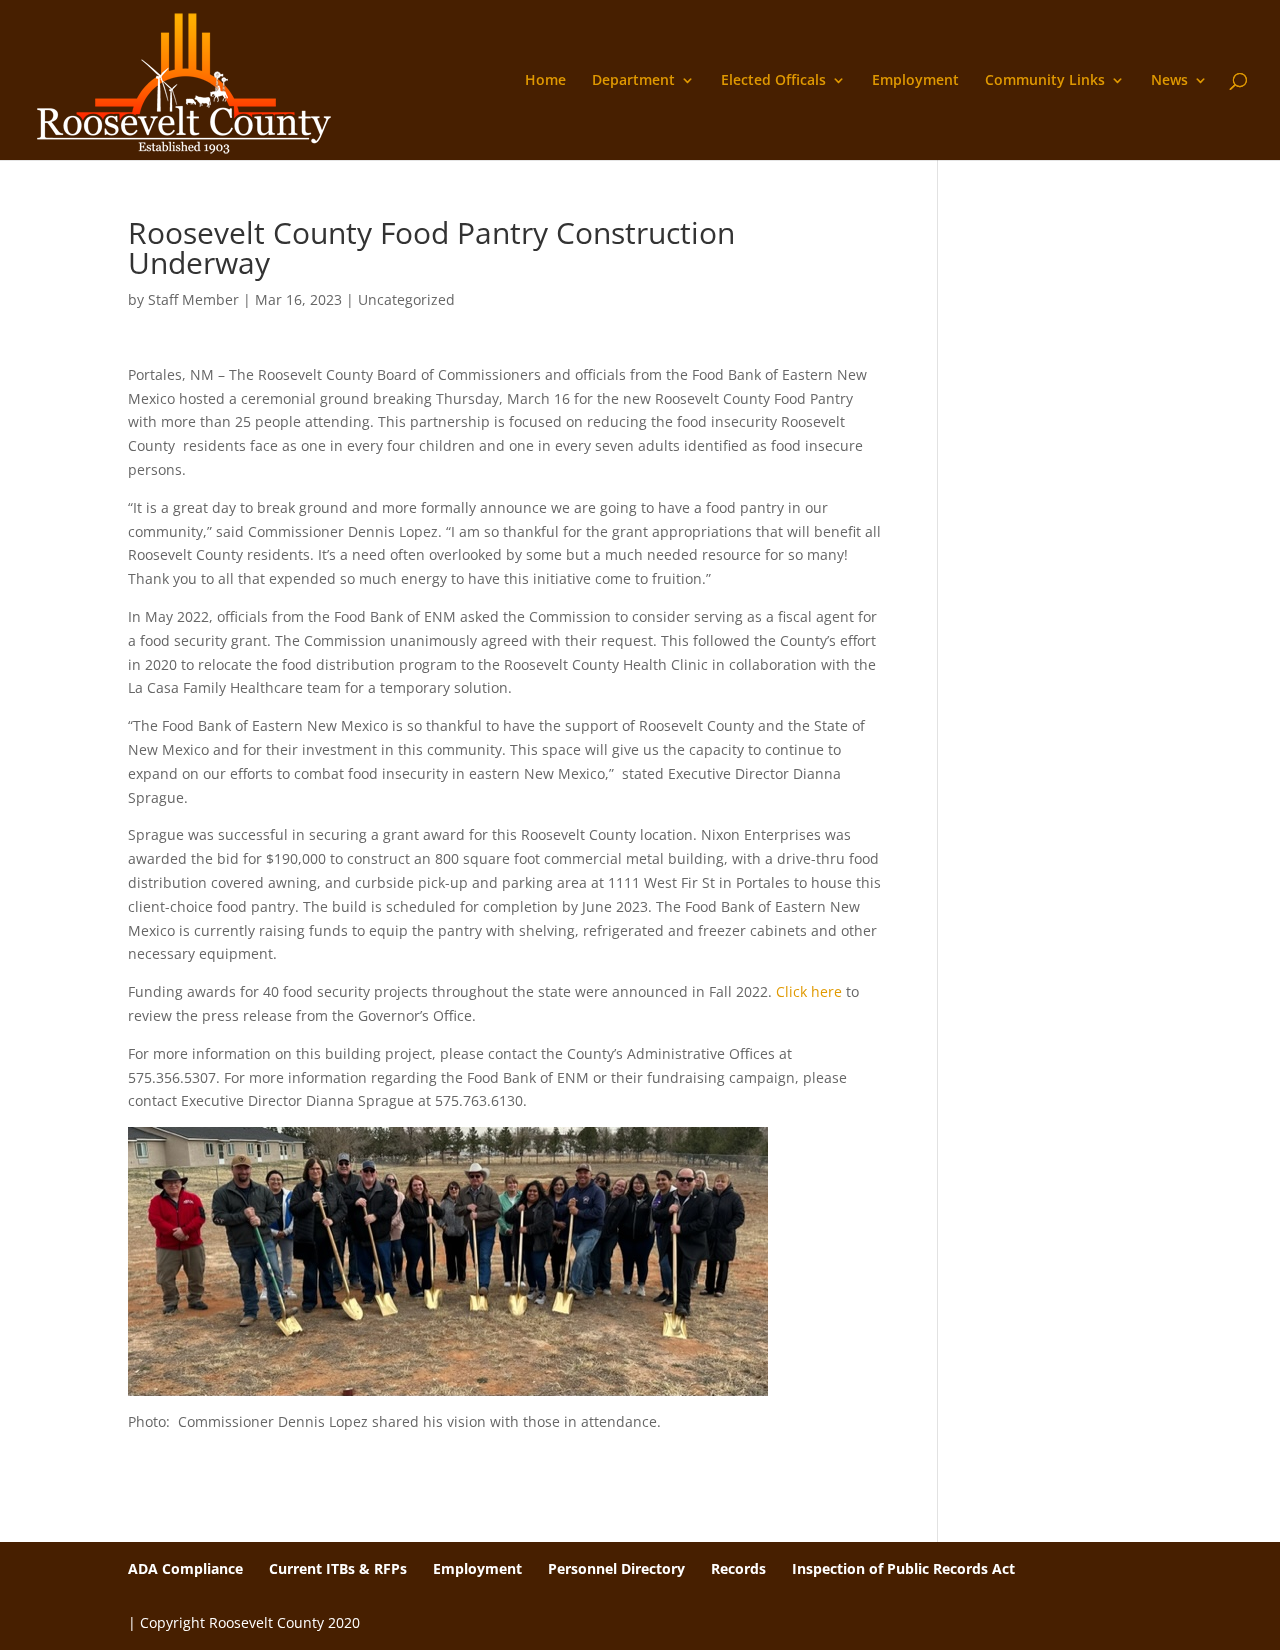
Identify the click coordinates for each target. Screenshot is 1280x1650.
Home (545, 81)
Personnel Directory (616, 1568)
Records (738, 1568)
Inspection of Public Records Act (903, 1568)
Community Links (1045, 81)
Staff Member (193, 299)
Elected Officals (773, 81)
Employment (915, 81)
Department (633, 81)
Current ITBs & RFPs (338, 1568)
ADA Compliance (185, 1568)
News (1169, 81)
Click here (809, 991)
